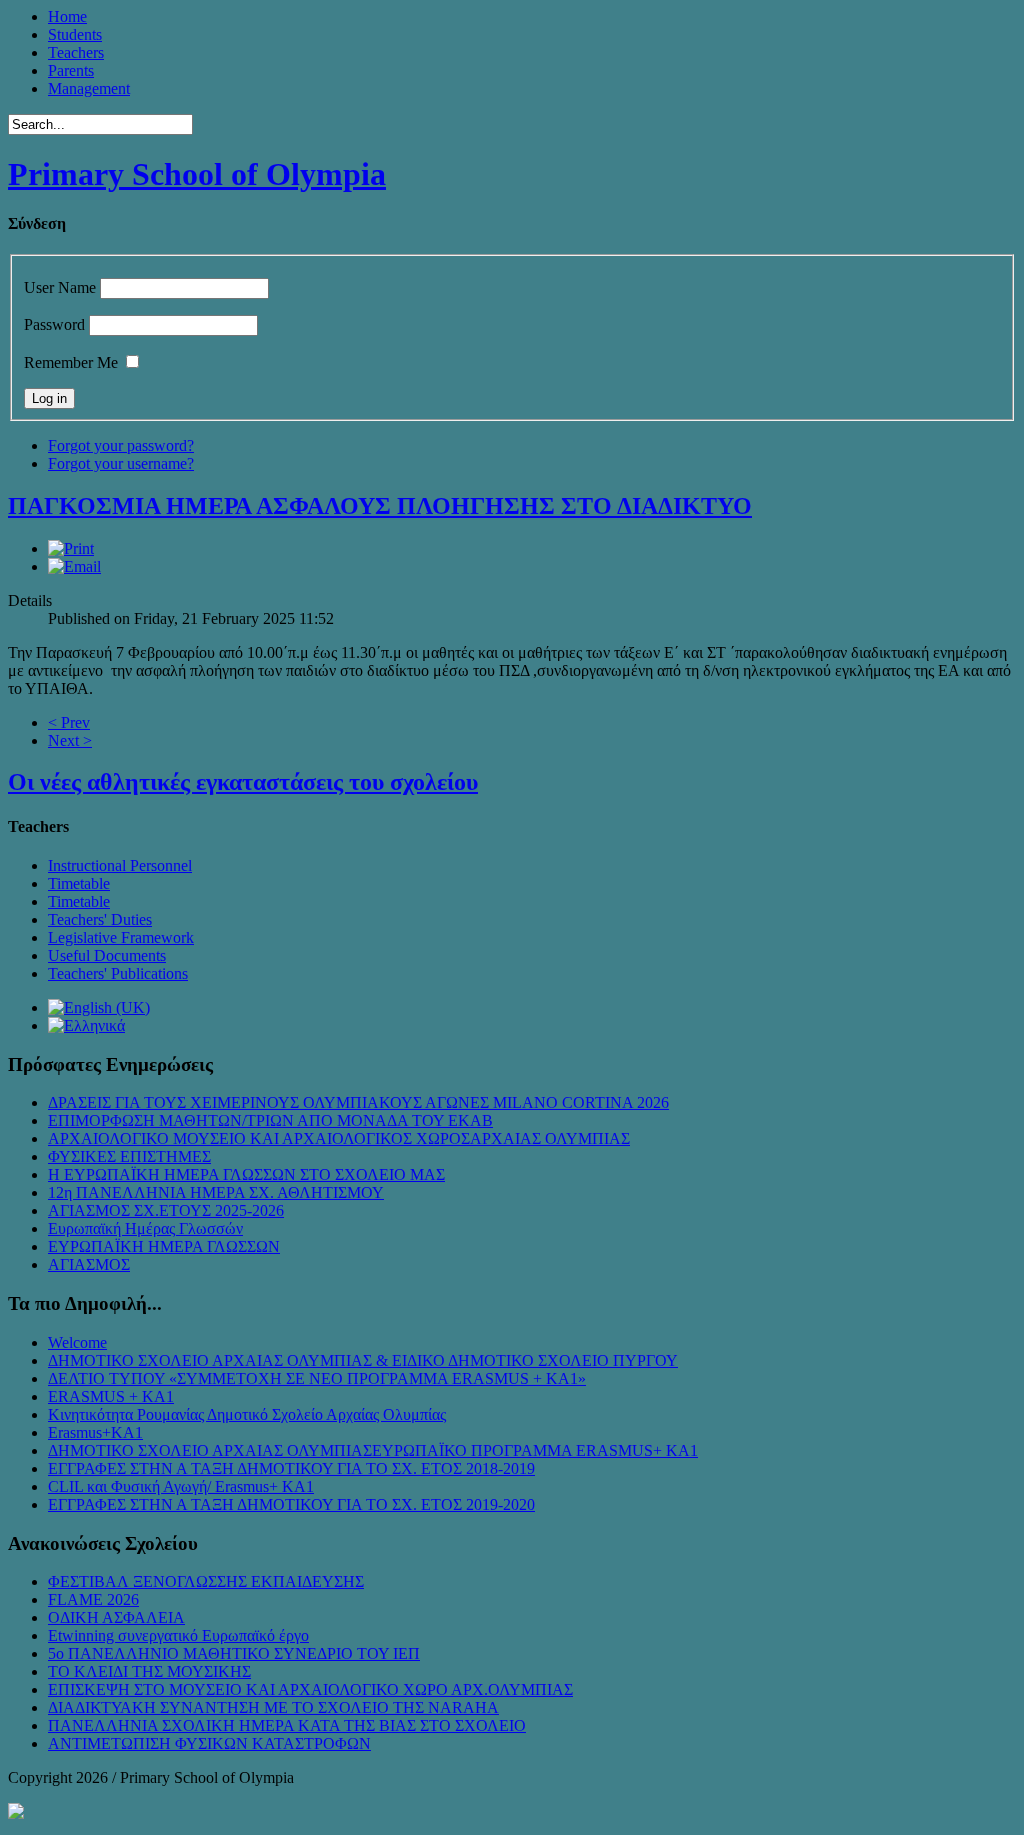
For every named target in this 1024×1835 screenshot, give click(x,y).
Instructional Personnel (120, 865)
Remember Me (71, 362)
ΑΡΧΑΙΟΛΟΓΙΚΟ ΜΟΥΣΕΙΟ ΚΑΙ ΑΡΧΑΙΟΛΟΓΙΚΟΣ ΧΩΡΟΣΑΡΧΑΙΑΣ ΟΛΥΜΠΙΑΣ (339, 1138)
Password (54, 324)
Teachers (76, 52)
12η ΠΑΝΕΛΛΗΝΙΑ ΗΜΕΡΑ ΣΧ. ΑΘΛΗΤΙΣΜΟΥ (216, 1192)
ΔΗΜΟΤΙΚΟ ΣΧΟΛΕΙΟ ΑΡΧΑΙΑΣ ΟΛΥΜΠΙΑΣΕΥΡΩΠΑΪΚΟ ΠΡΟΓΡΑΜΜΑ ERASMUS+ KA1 (373, 1450)
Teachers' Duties (100, 919)
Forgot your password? (121, 445)
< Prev (69, 722)
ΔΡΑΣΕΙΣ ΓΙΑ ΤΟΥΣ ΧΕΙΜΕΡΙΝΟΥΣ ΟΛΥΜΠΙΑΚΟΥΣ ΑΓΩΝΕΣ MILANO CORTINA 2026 (358, 1102)
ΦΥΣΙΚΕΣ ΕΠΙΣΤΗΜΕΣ (129, 1156)
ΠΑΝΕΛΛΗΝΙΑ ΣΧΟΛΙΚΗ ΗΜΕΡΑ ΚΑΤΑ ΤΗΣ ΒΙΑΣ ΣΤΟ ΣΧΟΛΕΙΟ (287, 1725)
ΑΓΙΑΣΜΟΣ (89, 1264)
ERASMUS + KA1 (111, 1396)
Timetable (79, 883)
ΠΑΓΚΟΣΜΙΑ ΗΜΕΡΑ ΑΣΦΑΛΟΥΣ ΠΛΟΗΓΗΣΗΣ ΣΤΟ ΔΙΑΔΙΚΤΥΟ (380, 506)
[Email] (74, 566)
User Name (60, 287)
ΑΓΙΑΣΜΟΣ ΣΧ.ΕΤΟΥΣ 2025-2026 (166, 1210)
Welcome (77, 1342)
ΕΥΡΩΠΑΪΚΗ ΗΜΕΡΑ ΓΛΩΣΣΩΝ (164, 1246)
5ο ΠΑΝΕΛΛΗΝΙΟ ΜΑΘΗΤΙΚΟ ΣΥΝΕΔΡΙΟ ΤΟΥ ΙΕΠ (234, 1653)
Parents (71, 70)
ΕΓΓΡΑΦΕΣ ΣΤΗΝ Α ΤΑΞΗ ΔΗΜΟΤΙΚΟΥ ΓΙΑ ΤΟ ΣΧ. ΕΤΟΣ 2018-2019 (291, 1468)
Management (89, 88)
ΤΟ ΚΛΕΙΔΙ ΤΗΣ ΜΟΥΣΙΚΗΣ (149, 1671)
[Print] (71, 548)
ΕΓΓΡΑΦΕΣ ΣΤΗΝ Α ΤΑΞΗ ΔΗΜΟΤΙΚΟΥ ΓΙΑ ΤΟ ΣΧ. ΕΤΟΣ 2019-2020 (291, 1504)
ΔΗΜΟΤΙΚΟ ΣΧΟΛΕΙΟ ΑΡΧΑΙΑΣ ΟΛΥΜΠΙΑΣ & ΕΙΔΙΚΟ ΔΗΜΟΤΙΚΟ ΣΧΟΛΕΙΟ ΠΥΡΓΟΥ (363, 1360)
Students (75, 34)
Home (67, 16)
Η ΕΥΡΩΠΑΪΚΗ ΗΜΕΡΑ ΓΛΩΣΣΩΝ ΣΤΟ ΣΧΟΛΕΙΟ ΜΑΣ (246, 1174)
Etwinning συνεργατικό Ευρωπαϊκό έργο (178, 1635)
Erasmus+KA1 (95, 1432)
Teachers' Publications (118, 973)
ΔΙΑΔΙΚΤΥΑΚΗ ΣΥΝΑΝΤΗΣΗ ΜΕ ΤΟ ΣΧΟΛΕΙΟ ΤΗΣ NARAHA (273, 1707)
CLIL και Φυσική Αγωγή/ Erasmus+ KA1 (181, 1486)
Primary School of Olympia (197, 174)
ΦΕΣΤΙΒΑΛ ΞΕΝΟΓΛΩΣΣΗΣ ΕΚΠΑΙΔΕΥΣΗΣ (206, 1581)
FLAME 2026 (93, 1599)
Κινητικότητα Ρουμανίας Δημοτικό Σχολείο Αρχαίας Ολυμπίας (247, 1414)
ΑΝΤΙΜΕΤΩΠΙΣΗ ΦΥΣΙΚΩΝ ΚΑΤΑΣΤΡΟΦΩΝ (209, 1743)
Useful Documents (107, 955)
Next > (70, 740)
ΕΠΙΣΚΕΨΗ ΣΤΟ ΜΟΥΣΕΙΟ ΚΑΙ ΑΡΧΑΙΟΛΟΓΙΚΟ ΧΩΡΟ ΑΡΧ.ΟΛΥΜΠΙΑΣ (310, 1689)
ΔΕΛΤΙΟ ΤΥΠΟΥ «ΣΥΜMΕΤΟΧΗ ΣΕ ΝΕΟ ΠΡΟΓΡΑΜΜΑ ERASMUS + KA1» (317, 1378)
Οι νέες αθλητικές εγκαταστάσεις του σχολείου (243, 782)
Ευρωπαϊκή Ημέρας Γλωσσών (145, 1228)
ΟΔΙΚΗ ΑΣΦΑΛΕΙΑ (116, 1617)
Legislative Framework (121, 937)
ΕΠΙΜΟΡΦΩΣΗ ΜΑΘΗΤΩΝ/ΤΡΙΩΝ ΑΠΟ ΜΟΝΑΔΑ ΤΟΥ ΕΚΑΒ (270, 1120)
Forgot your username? (121, 463)
